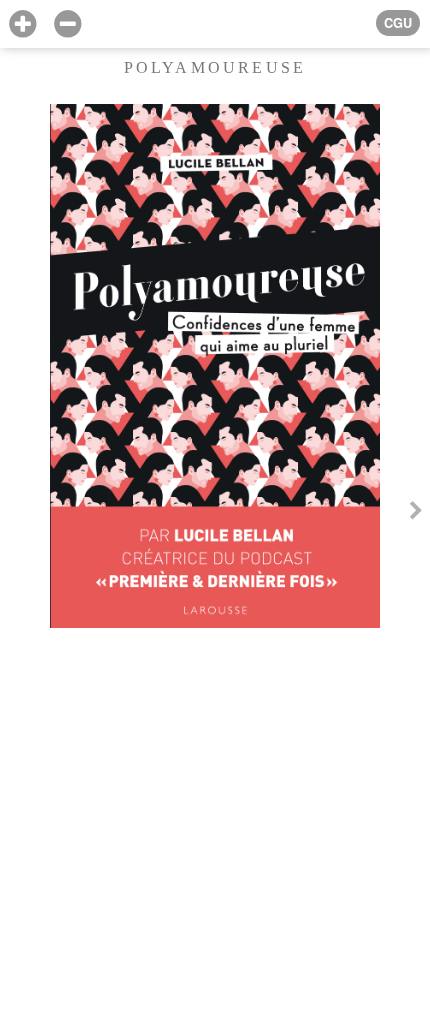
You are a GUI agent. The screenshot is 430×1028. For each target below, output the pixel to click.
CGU (398, 23)
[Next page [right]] (416, 513)
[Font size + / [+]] (22, 24)
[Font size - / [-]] (67, 24)
